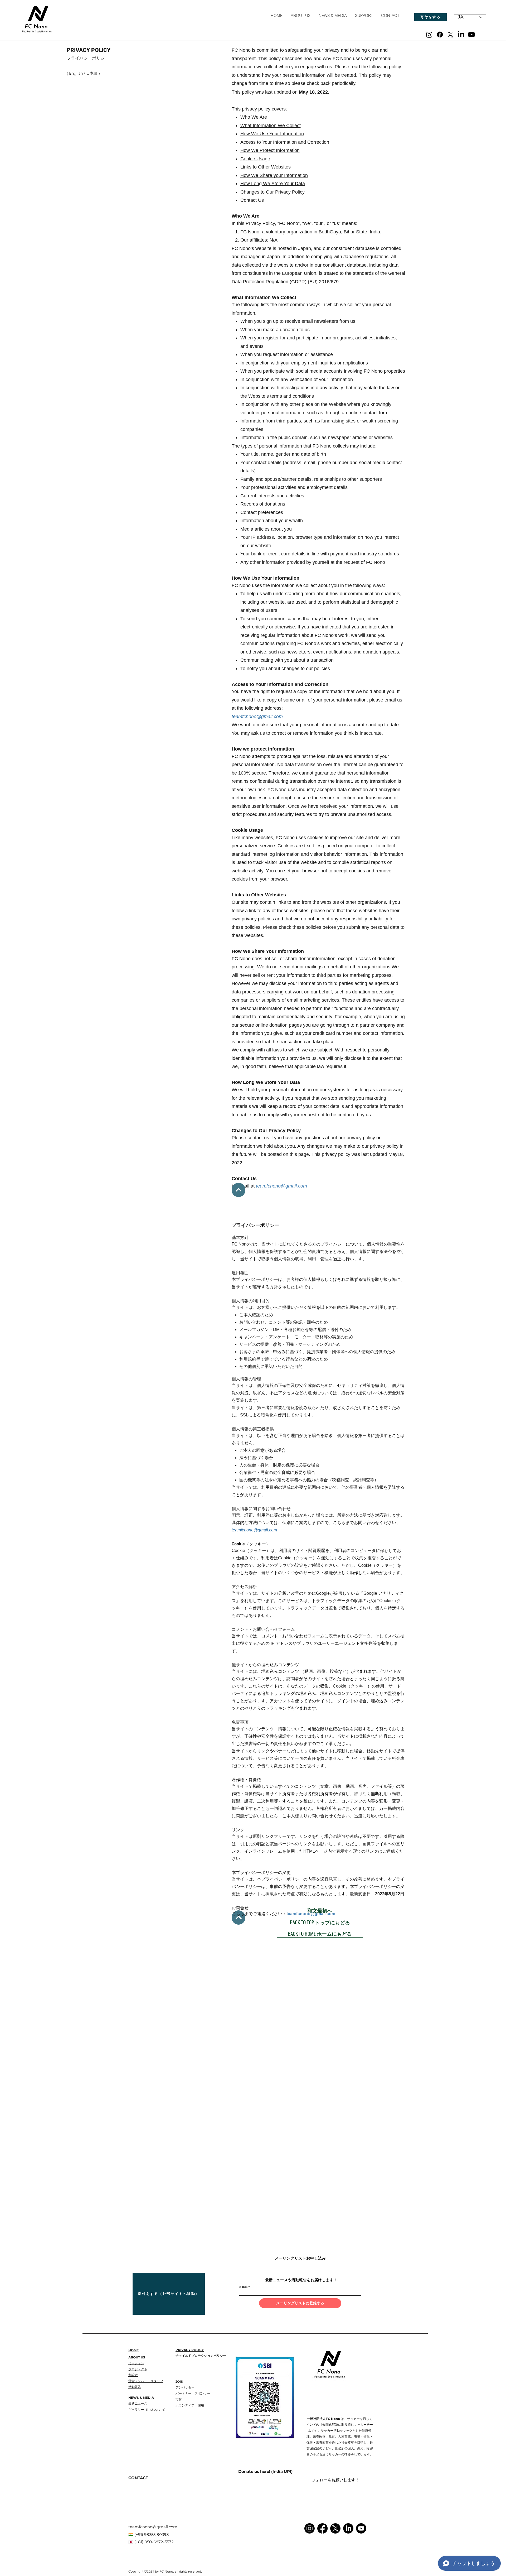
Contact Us (252, 200)
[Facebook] (440, 35)
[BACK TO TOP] (239, 1190)
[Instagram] (429, 35)
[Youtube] (471, 35)
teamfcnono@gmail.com (257, 717)
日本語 (92, 73)
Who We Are (254, 117)
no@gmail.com (291, 1186)
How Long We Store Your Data (273, 184)
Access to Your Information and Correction (285, 142)
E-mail (243, 2286)
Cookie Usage (255, 159)
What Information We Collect (271, 126)
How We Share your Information (274, 175)
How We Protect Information (270, 150)
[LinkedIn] (461, 35)
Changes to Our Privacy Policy (273, 192)
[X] (450, 35)
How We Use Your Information (272, 134)
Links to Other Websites (266, 167)
